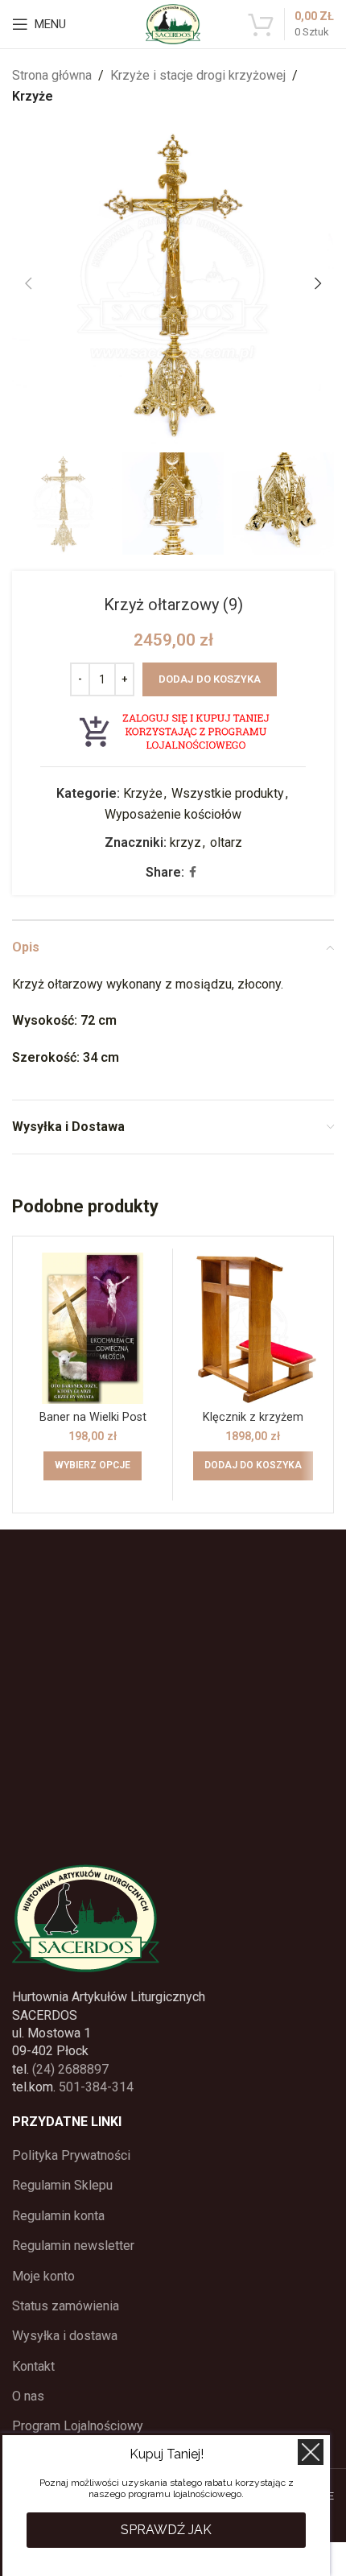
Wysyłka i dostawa (65, 2336)
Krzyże (33, 96)
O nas (28, 2396)
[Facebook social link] (193, 872)
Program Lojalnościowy (78, 2426)
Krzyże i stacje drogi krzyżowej (198, 75)
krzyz (185, 842)
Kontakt (33, 2366)
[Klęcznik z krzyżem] (253, 1328)
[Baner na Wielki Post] (93, 1328)
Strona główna (52, 75)
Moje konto (43, 2276)
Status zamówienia (66, 2306)
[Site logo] (173, 23)
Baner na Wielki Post (93, 1417)
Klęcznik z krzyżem (253, 1417)
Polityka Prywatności (71, 2155)
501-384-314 (96, 2087)
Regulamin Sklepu (62, 2185)
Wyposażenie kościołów (173, 814)
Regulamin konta (58, 2216)
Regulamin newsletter (73, 2246)
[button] (28, 283)
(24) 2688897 (70, 2069)
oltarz (226, 842)
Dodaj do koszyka (210, 679)
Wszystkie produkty (228, 793)
